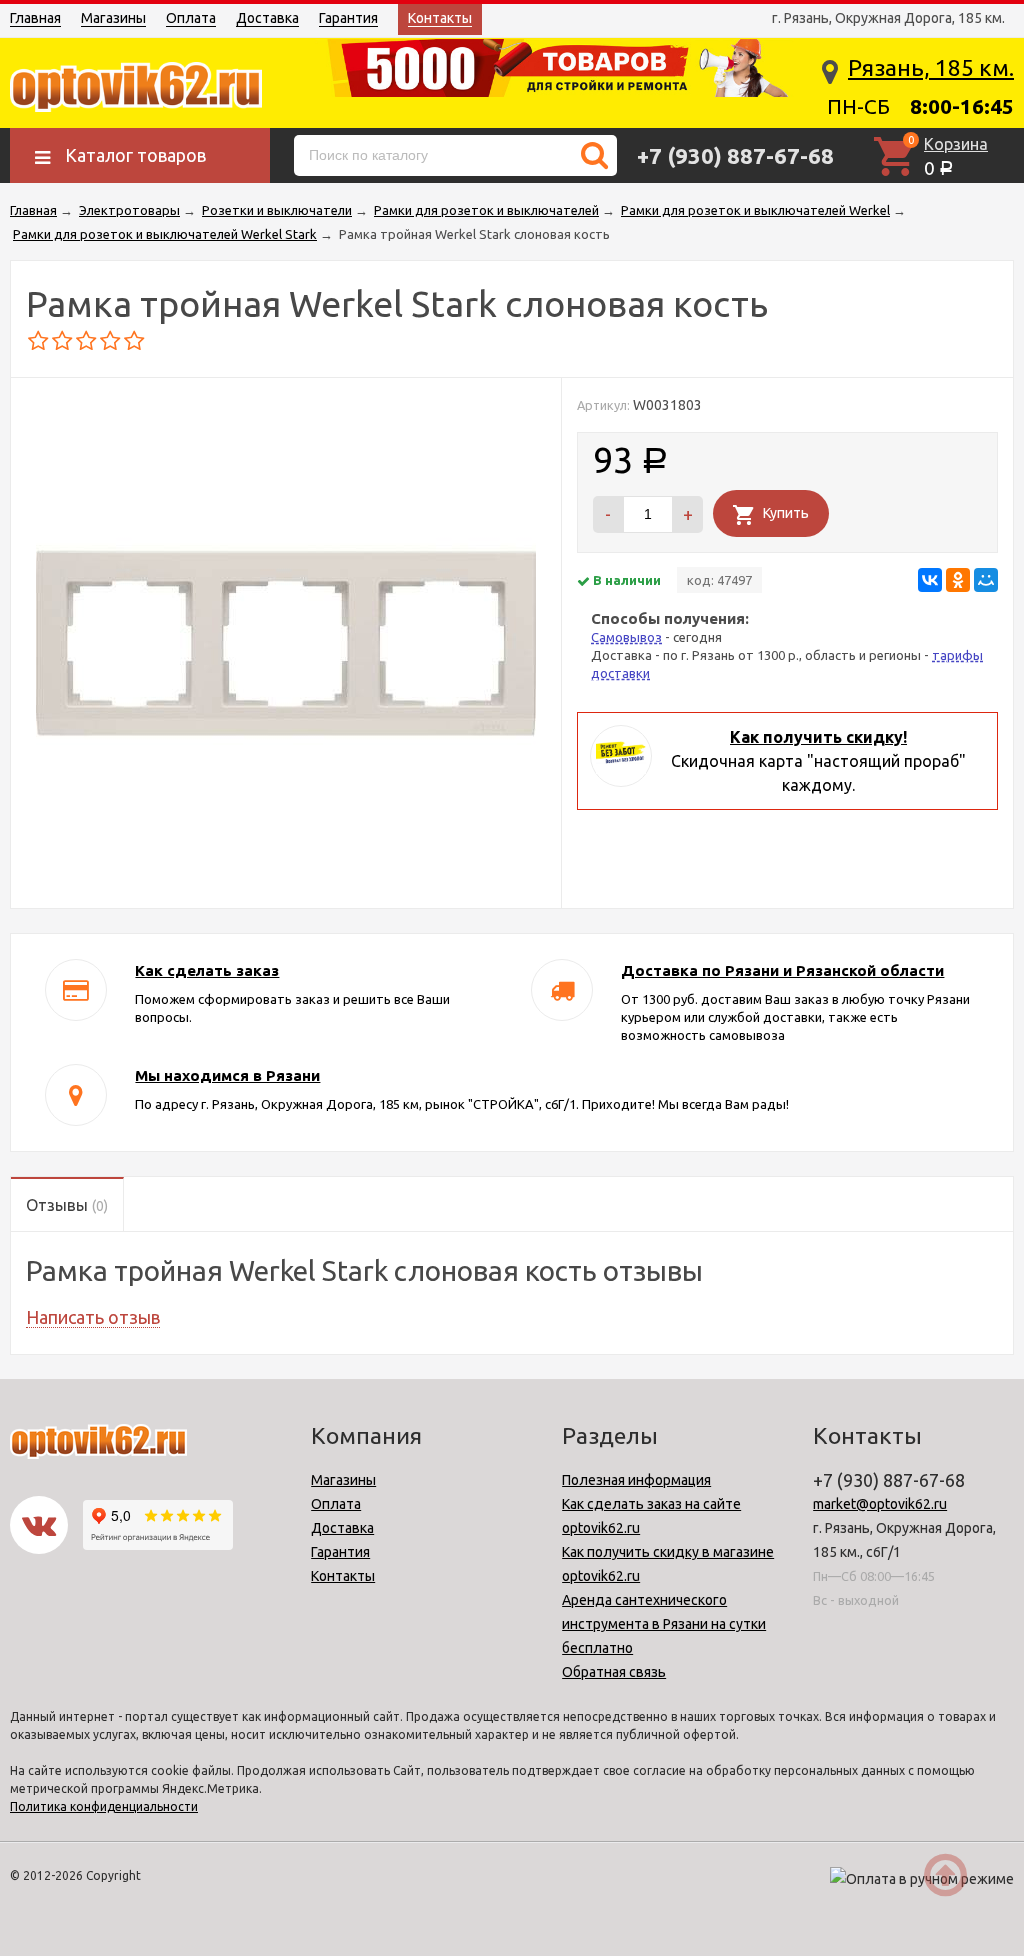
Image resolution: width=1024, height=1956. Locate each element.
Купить (786, 513)
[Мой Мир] (986, 580)
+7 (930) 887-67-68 (735, 155)
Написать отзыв (93, 1317)
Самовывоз (626, 637)
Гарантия (348, 18)
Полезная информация (636, 1480)
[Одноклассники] (958, 580)
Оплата (191, 18)
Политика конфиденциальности (104, 1806)
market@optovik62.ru (880, 1504)
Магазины (113, 18)
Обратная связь (614, 1672)
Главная (35, 18)
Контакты (440, 18)
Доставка (267, 18)
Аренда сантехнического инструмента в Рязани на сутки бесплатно (664, 1624)
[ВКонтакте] (930, 580)
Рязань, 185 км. (931, 67)
